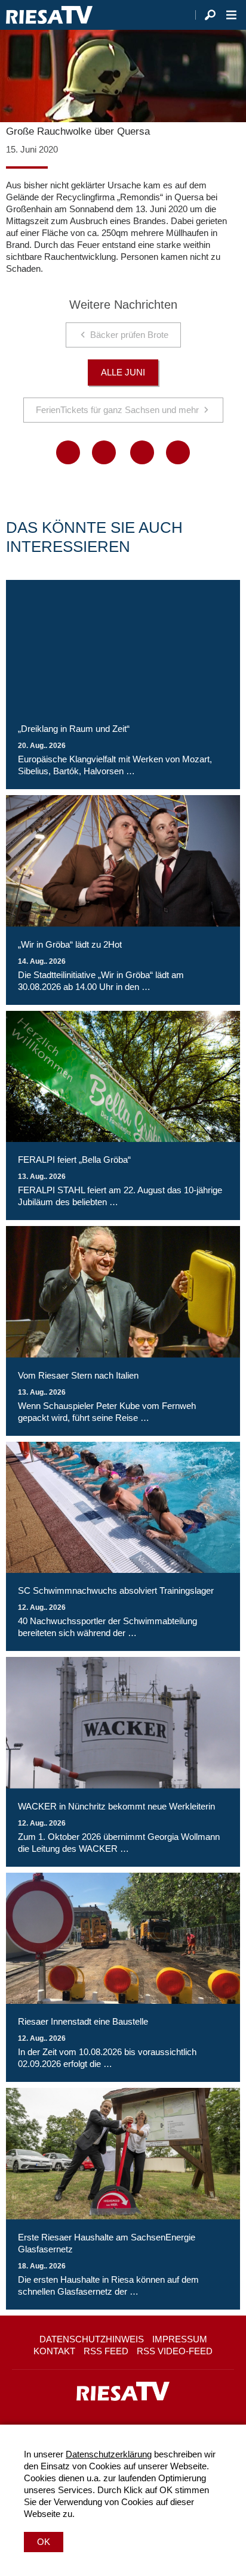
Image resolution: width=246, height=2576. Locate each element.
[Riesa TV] (49, 15)
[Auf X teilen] (104, 452)
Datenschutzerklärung (109, 2454)
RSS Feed (106, 2351)
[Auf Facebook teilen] (68, 452)
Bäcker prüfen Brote (129, 335)
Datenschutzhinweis (92, 2339)
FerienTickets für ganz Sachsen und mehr (117, 410)
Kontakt (54, 2351)
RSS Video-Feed (175, 2351)
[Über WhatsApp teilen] (142, 452)
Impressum (180, 2339)
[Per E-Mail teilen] (178, 452)
